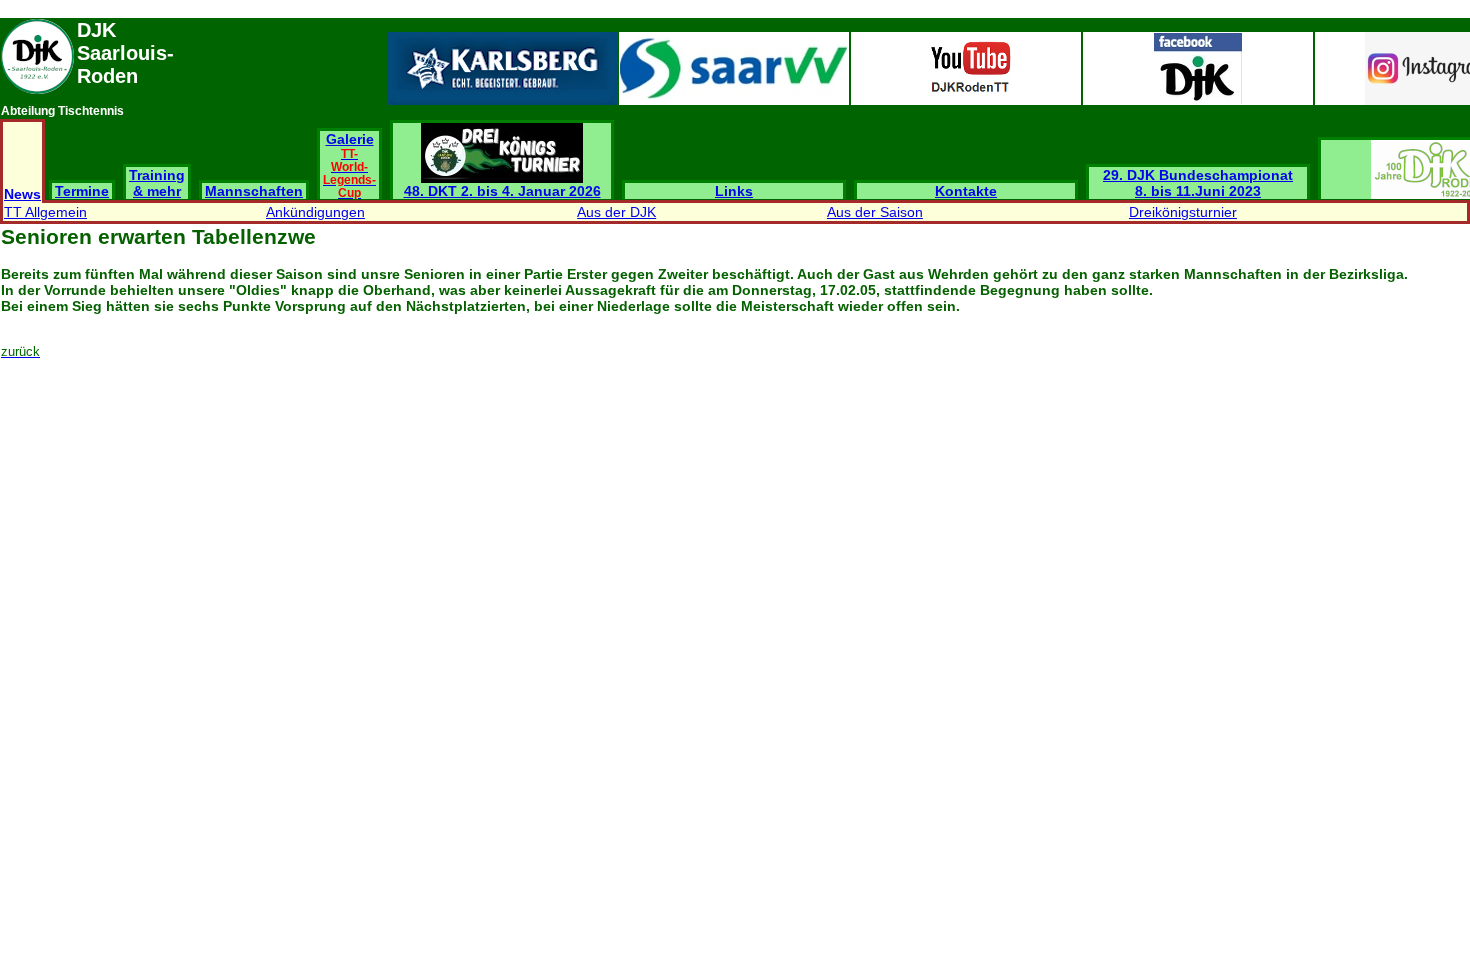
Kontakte (966, 191)
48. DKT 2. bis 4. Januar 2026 (502, 191)
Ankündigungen (315, 212)
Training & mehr (157, 183)
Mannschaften (254, 191)
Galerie (349, 165)
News (22, 194)
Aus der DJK (616, 212)
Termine (82, 191)
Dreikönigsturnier (1183, 212)
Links (734, 191)
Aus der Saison (875, 212)
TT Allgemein (45, 212)
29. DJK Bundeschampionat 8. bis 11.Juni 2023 (1198, 183)
